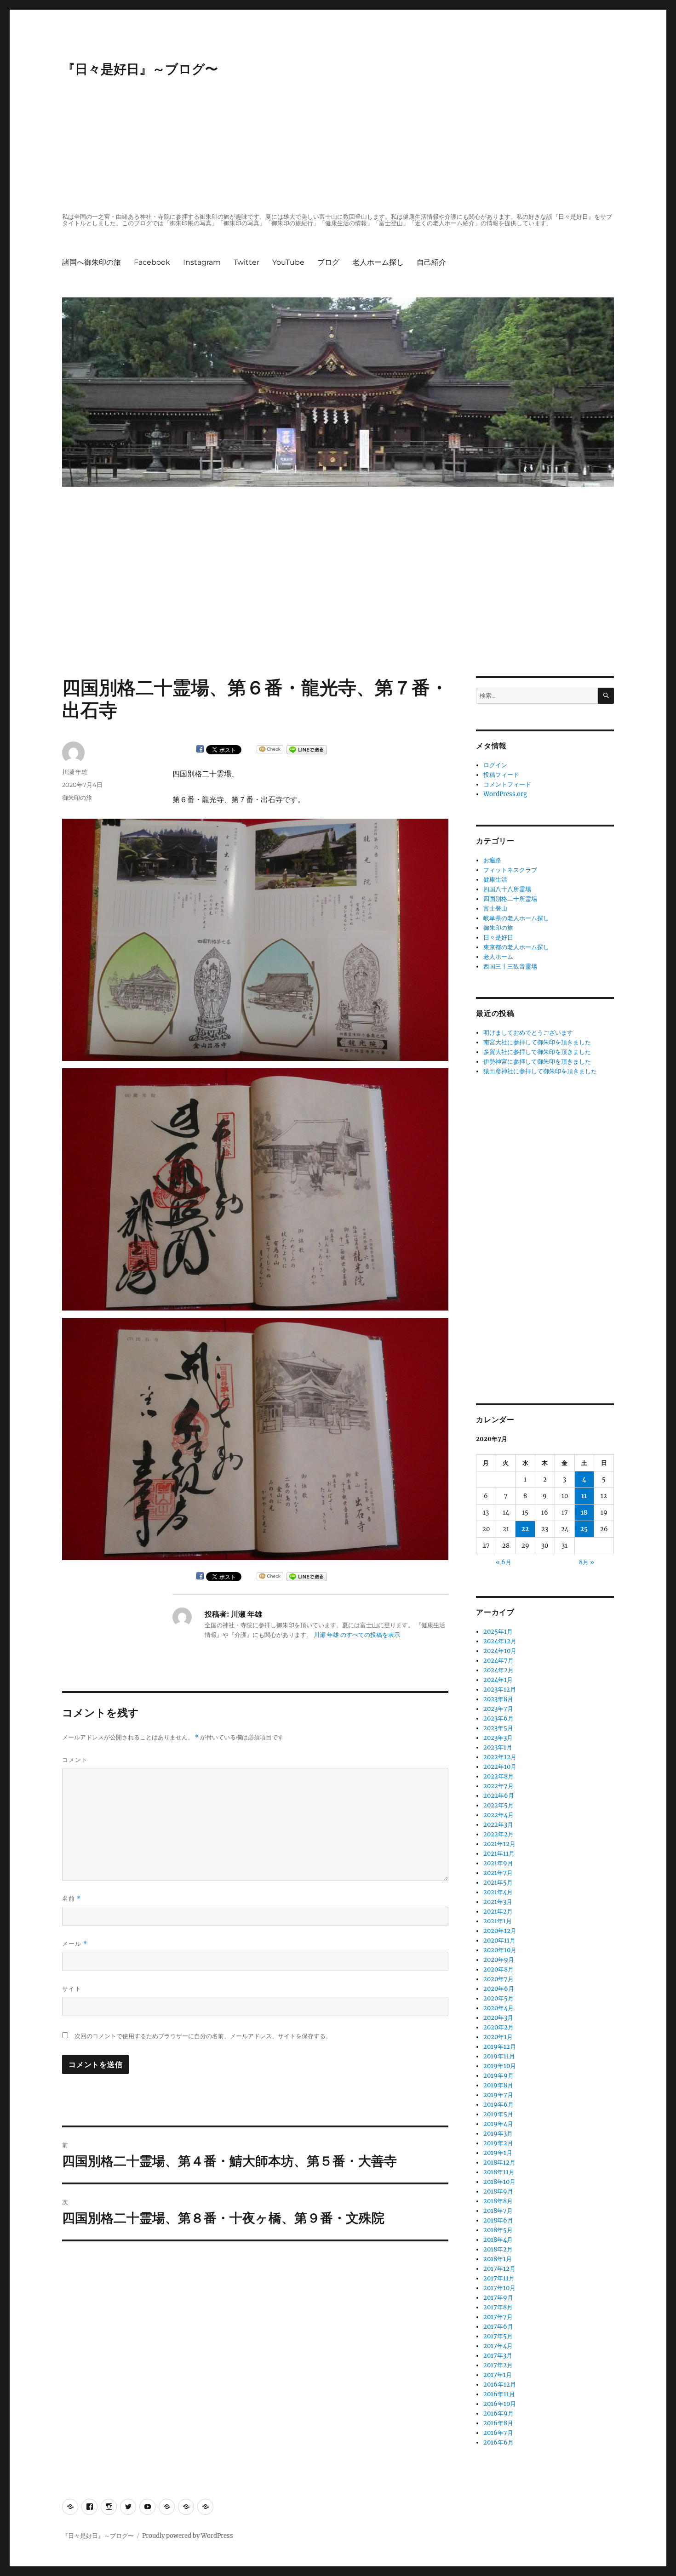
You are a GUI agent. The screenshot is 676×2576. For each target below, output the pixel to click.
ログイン (495, 765)
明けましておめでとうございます (528, 1033)
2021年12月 (499, 1844)
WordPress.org (505, 794)
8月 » (587, 1562)
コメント (75, 1760)
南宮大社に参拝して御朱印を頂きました (537, 1042)
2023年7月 (498, 1709)
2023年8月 (498, 1699)
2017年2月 (498, 2365)
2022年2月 (498, 1834)
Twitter (246, 262)
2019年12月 (500, 2047)
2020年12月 (500, 1931)
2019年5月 (498, 2114)
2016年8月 (498, 2423)
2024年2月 (498, 1670)
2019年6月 (498, 2105)
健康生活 (495, 880)
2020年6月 (499, 1989)
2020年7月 (498, 1979)
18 (584, 1513)
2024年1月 (498, 1680)
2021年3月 (498, 1902)
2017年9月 (498, 2298)
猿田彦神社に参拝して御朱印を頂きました (540, 1071)
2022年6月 (499, 1796)
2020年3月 (498, 2018)
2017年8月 (498, 2307)
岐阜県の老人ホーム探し (516, 918)
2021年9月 (498, 1863)
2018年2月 (498, 2249)
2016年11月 (499, 2394)
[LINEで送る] (307, 750)
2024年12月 (500, 1641)
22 (525, 1529)
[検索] (606, 696)
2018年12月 (499, 2163)
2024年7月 (498, 1661)
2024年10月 (500, 1651)
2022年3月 (498, 1825)
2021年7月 (498, 1873)
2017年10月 (499, 2288)
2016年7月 (498, 2433)
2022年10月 (500, 1767)
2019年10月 (500, 2066)
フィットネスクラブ (510, 870)
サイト (72, 1989)
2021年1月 (498, 1921)
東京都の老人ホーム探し (516, 947)
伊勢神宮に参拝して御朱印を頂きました (537, 1062)
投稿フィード (501, 775)
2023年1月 (498, 1747)
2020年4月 (498, 2008)
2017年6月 (498, 2327)
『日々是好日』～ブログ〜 (140, 69)
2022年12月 (500, 1757)
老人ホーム (498, 957)
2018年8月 (498, 2201)
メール (75, 1944)
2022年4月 (498, 1815)
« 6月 (504, 1562)
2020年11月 (499, 1941)
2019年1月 (498, 2153)
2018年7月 (498, 2211)
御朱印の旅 (77, 798)
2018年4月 (498, 2240)
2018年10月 (499, 2182)
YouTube (288, 262)
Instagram (202, 262)
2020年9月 (499, 1960)
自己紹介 (431, 262)
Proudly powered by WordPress (188, 2536)
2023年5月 (498, 1728)
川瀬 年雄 (75, 772)
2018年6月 (498, 2220)
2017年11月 (499, 2278)
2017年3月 (498, 2356)
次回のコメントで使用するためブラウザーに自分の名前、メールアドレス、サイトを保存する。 (203, 2036)
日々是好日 (498, 938)
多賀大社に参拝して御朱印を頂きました (537, 1052)
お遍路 (492, 860)
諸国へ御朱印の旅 (92, 262)
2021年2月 (498, 1912)
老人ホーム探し (378, 262)
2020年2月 (498, 2027)
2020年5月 (498, 1998)
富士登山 (495, 909)
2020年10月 (500, 1950)
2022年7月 (498, 1786)
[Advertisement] (340, 146)
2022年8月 (498, 1776)
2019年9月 (498, 2076)
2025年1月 (498, 1632)
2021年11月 (499, 1854)
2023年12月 (500, 1690)
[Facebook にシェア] (200, 749)
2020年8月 (498, 1969)
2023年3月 (498, 1738)
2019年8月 (498, 2085)
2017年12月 (499, 2269)
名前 (72, 1899)
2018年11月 (499, 2172)
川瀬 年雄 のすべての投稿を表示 (357, 1635)
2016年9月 (498, 2414)
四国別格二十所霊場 (510, 899)
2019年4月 (498, 2124)
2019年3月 (498, 2134)
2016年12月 (500, 2385)
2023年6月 (498, 1718)
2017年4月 (498, 2346)
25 (584, 1529)
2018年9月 (498, 2191)
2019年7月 (498, 2095)
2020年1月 (498, 2037)
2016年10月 (500, 2404)
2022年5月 (498, 1805)
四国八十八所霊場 (507, 889)
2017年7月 (498, 2317)
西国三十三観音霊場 (510, 966)
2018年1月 (498, 2259)
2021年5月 (498, 1883)
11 (584, 1496)
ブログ (328, 262)
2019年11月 (499, 2056)
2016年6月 (498, 2442)
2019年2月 (498, 2143)
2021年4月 (498, 1892)
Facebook (152, 262)
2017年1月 (498, 2375)
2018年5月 (498, 2230)
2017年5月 (498, 2336)
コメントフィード (507, 784)
